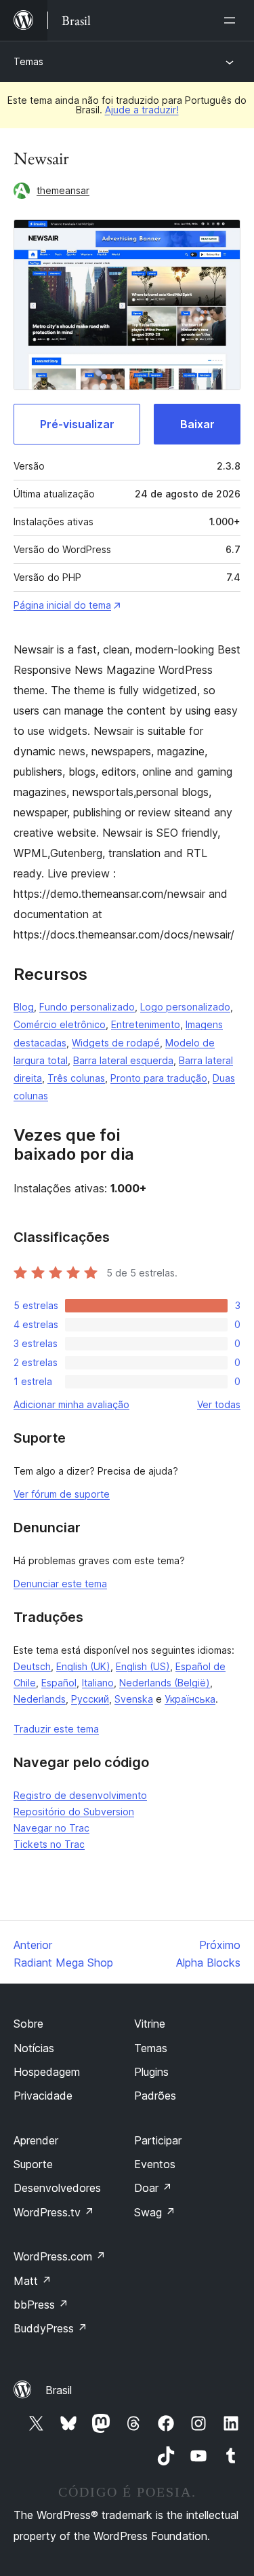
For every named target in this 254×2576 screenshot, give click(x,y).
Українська (190, 1699)
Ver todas (219, 1404)
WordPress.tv (54, 2212)
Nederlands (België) (165, 1683)
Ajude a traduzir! (142, 110)
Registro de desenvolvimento (80, 1795)
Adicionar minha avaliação (71, 1404)
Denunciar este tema (60, 1584)
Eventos (155, 2164)
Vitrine (150, 2024)
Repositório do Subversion (74, 1812)
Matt (33, 2281)
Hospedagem (47, 2072)
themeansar (63, 190)
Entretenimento (146, 1024)
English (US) (143, 1666)
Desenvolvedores (57, 2188)
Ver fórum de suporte (62, 1494)
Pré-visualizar (77, 424)
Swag (155, 2212)
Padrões (155, 2096)
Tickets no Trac (49, 1844)
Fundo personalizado (87, 1007)
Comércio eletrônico (60, 1024)
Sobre (28, 2024)
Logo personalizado (185, 1007)
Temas (28, 61)
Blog (24, 1007)
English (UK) (83, 1666)
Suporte (33, 2164)
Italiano (98, 1683)
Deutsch (32, 1666)
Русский (90, 1699)
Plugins (151, 2072)
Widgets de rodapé (116, 1043)
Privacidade (43, 2096)
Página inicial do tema (62, 605)
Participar (158, 2140)
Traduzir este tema (56, 1729)
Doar (153, 2188)
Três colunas (76, 1078)
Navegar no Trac (51, 1828)
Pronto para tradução (159, 1078)
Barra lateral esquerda (123, 1060)
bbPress (41, 2305)
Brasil (59, 2390)
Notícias (34, 2048)
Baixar (197, 424)
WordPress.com (60, 2256)
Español (59, 1683)
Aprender (36, 2140)
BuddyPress (50, 2328)
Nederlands (40, 1699)
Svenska (134, 1699)
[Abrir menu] (232, 20)
